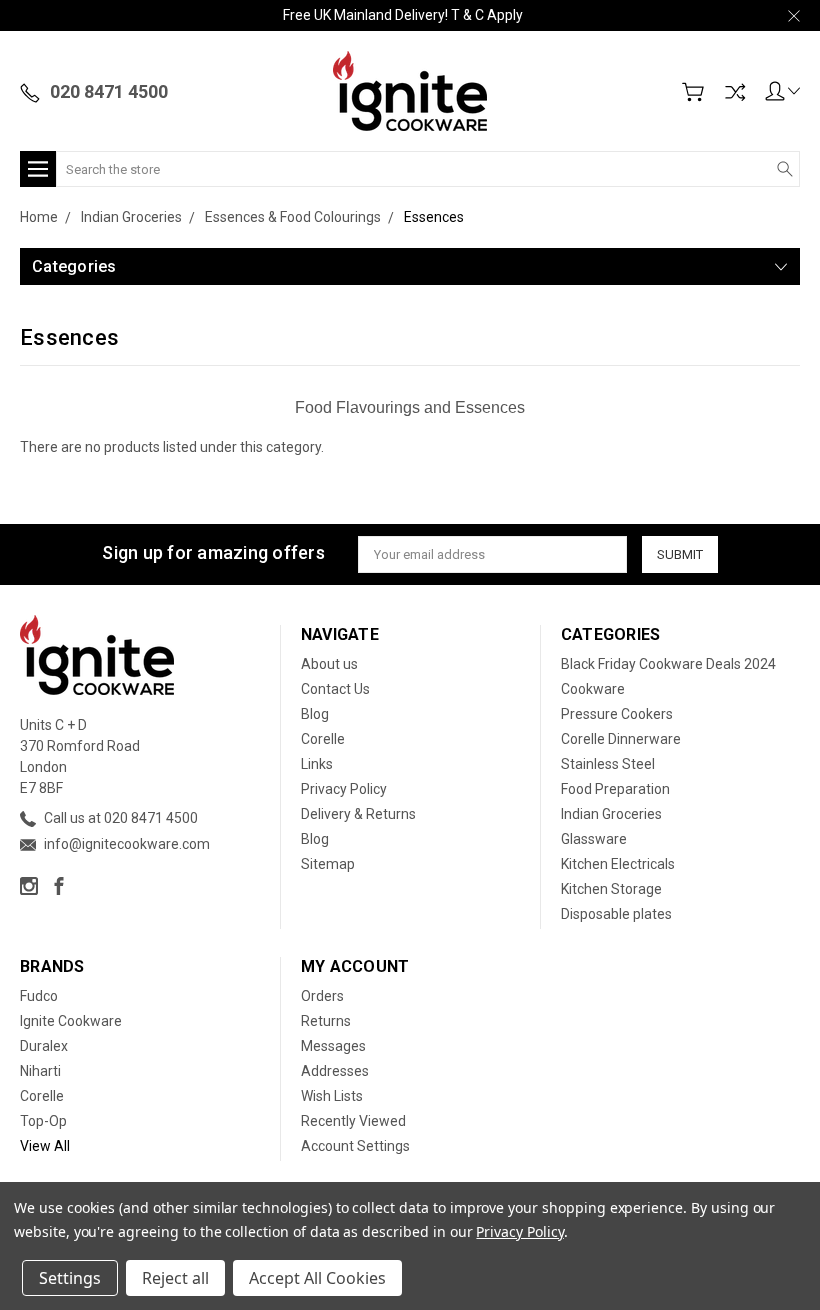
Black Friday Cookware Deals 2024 (668, 664)
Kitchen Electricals (618, 864)
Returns (326, 1021)
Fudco (39, 996)
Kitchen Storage (611, 889)
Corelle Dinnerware (621, 739)
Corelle (323, 739)
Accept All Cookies (317, 1278)
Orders (322, 996)
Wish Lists (332, 1096)
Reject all (175, 1278)
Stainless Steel (608, 764)
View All (45, 1146)
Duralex (44, 1046)
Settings (70, 1278)
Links (317, 764)
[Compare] (735, 92)
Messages (333, 1046)
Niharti (40, 1071)
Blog (315, 714)
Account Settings (355, 1146)
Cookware (593, 689)
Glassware (594, 839)
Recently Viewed (353, 1121)
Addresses (335, 1071)
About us (329, 664)
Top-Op (43, 1121)
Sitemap (328, 864)
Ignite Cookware (71, 1021)
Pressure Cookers (617, 714)
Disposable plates (616, 914)
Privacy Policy (344, 789)
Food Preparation (615, 789)
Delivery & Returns (358, 814)
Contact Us (335, 689)
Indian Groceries (611, 814)
